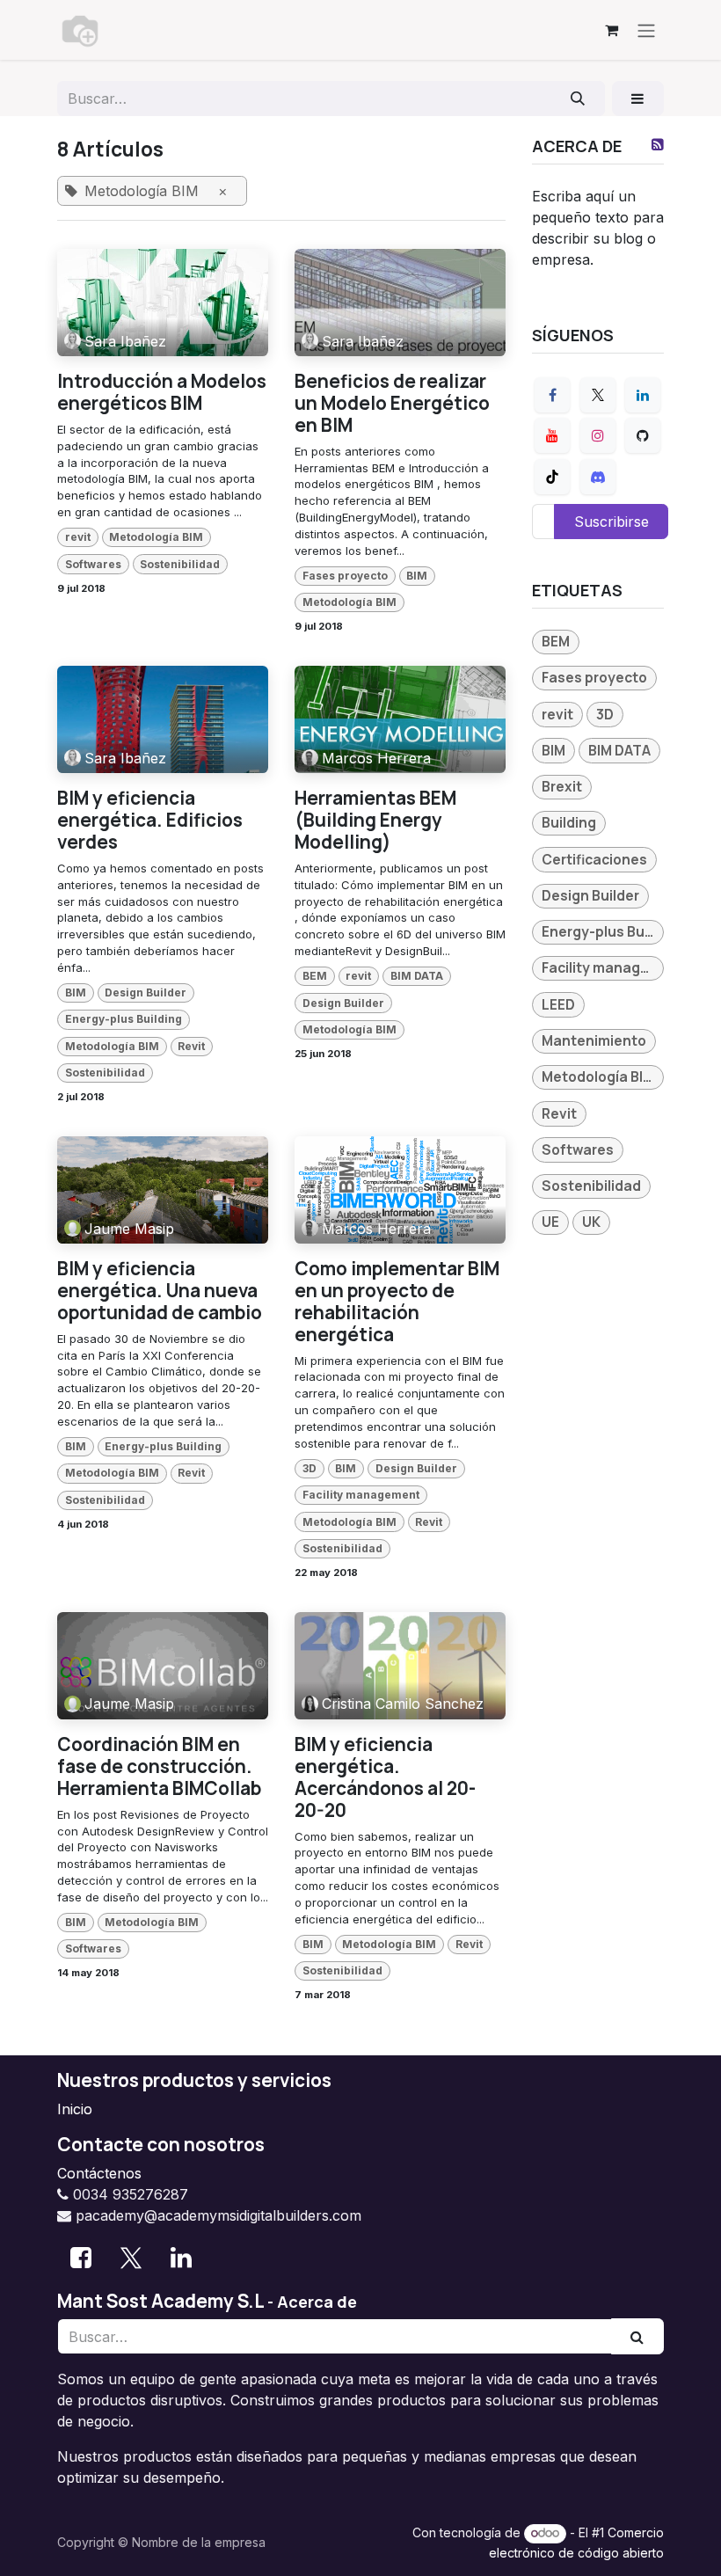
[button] (638, 99)
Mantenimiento (594, 1040)
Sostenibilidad (180, 564)
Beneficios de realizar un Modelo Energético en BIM (392, 403)
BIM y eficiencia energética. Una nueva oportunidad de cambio (160, 1291)
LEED (558, 1004)
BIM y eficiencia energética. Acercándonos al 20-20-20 (385, 1777)
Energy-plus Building (124, 1019)
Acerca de (317, 2302)
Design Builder (146, 992)
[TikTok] (552, 477)
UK (591, 1222)
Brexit (562, 786)
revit (78, 537)
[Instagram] (598, 435)
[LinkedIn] (643, 395)
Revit (191, 1046)
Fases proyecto (345, 576)
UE (550, 1222)
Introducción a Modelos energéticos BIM (162, 392)
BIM (417, 576)
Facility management (361, 1495)
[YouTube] (552, 435)
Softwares (93, 564)
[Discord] (598, 477)
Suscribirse (612, 522)
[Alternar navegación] (646, 30)
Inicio (75, 2109)
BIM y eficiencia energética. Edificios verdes (150, 820)
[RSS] (658, 144)
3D (310, 1468)
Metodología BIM (156, 537)
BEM (315, 976)
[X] (598, 395)
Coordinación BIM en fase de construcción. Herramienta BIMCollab (159, 1766)
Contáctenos (99, 2173)
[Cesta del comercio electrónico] (611, 30)
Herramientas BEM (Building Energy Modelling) (375, 820)
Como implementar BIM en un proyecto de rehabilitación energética (397, 1301)
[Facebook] (552, 395)
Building (569, 822)
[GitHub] (643, 435)
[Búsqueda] (578, 99)
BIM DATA (417, 976)
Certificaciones (594, 859)
